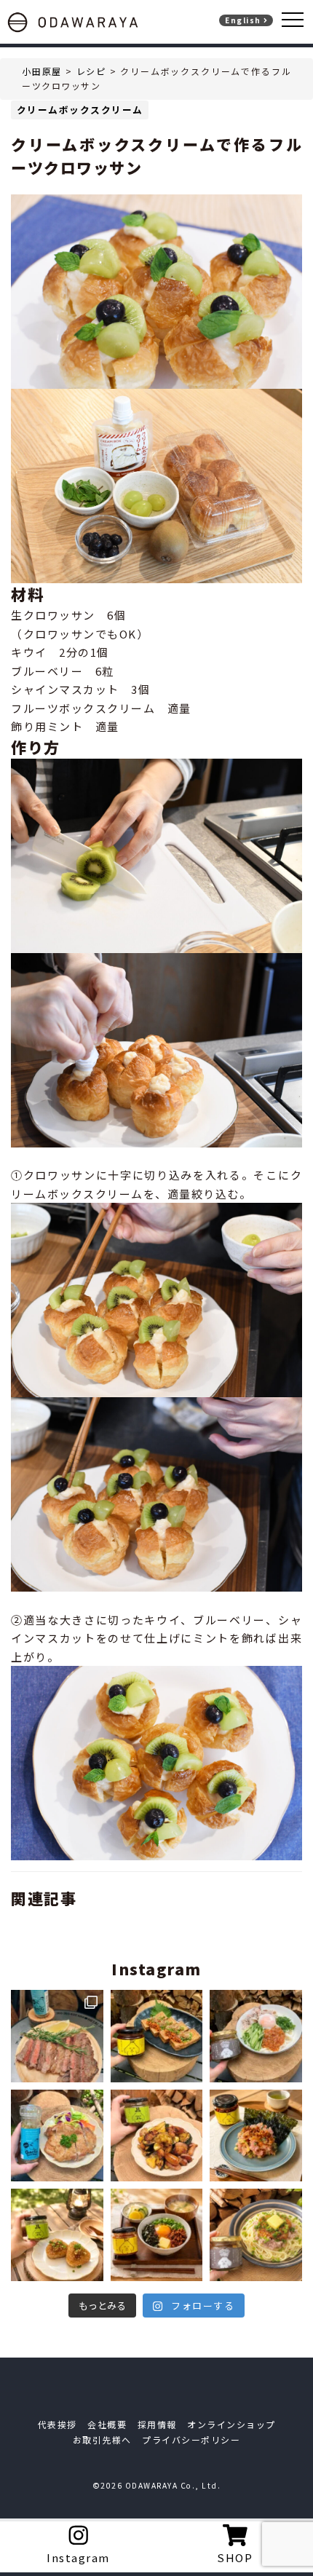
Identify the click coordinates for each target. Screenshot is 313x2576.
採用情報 (157, 2424)
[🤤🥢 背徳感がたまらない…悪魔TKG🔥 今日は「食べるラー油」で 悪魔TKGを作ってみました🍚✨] (157, 2235)
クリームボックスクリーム (80, 110)
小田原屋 (42, 71)
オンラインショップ (231, 2424)
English (244, 20)
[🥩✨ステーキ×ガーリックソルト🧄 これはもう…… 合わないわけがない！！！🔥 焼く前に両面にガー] (57, 2036)
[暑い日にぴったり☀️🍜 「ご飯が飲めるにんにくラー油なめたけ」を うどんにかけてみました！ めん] (256, 2036)
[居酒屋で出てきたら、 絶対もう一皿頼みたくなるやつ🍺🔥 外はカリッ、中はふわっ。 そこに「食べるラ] (157, 2036)
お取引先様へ (102, 2439)
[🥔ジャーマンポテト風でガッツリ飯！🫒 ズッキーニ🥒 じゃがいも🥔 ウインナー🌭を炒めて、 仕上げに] (157, 2136)
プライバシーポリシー (191, 2439)
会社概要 (107, 2424)
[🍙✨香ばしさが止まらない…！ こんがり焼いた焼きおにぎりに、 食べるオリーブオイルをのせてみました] (57, 2235)
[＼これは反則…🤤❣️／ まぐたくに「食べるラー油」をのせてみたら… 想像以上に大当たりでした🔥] (256, 2136)
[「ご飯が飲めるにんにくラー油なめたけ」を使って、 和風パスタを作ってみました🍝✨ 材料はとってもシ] (256, 2235)
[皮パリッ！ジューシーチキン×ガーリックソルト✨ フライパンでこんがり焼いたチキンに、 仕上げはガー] (57, 2136)
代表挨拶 (58, 2424)
